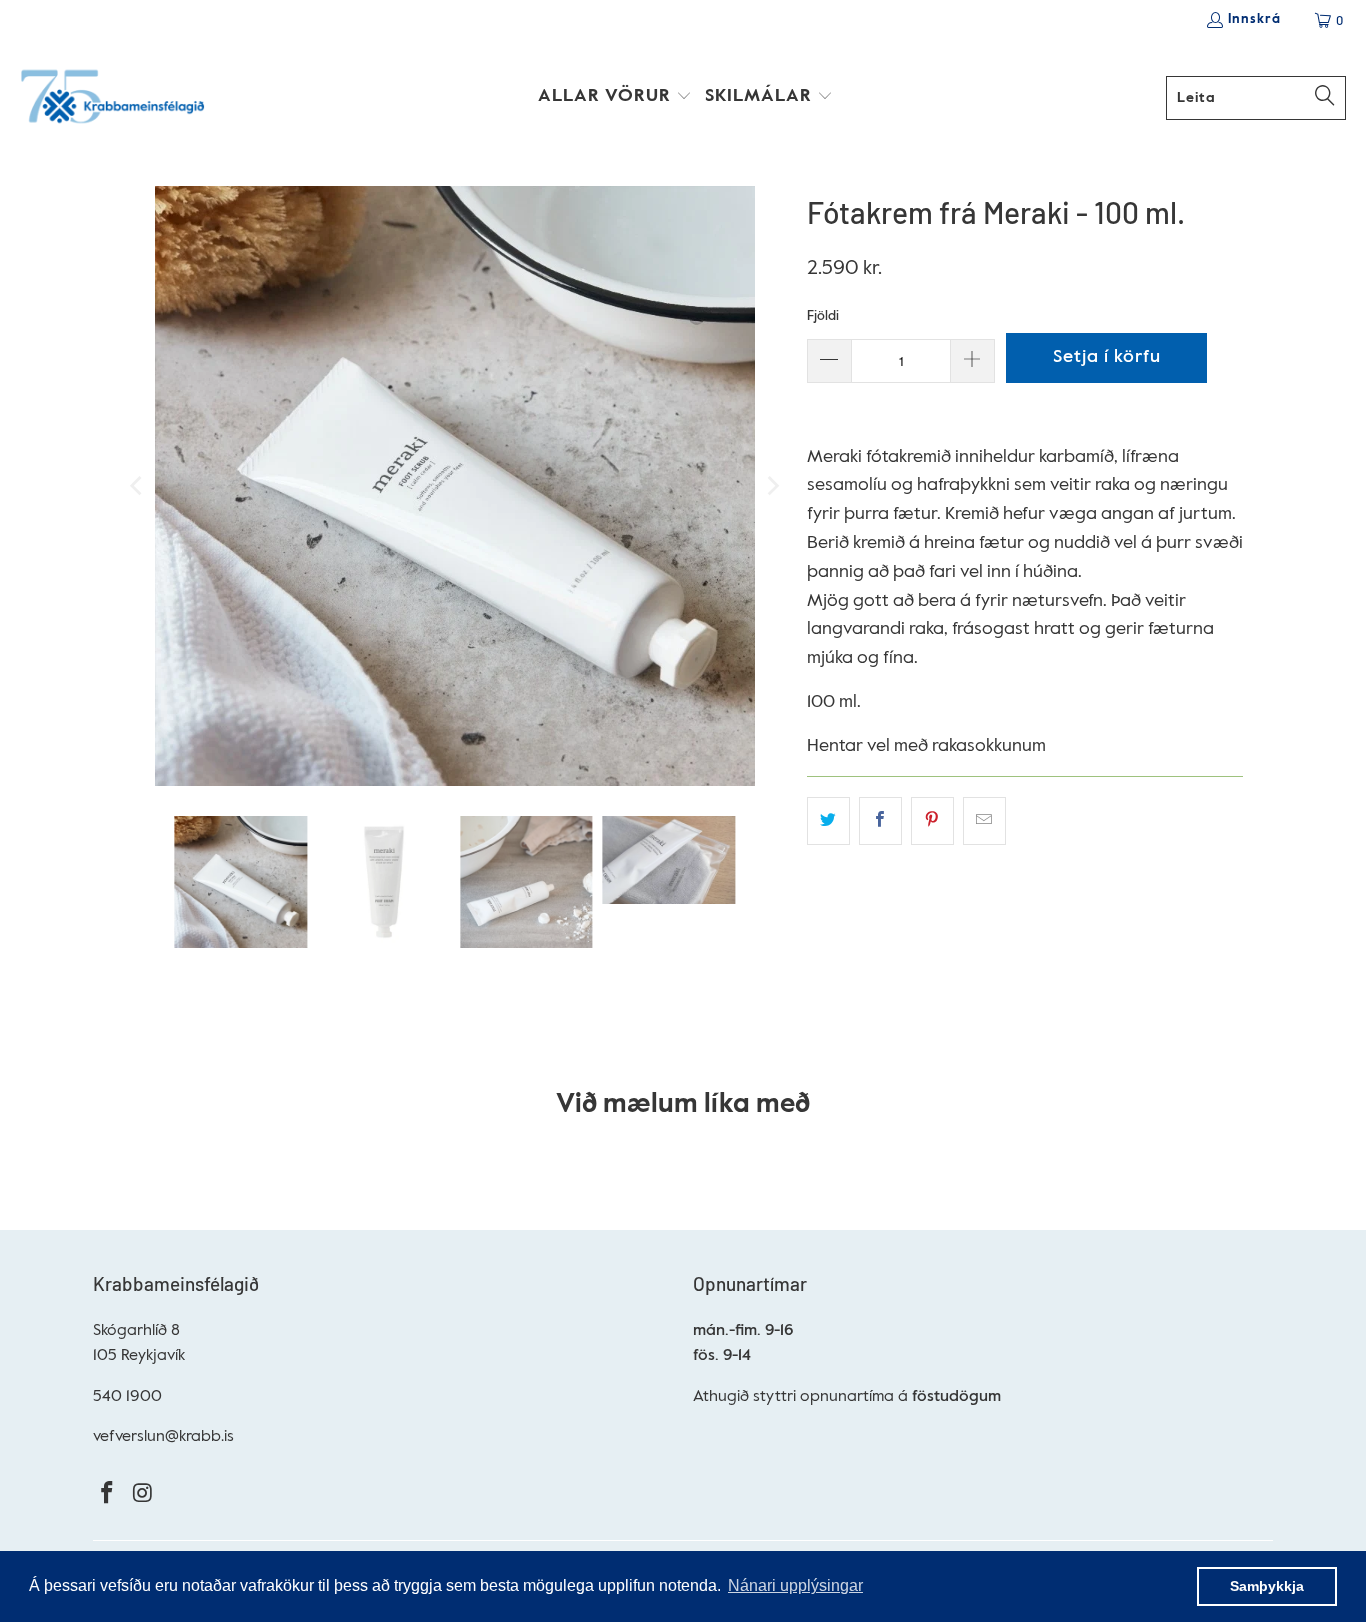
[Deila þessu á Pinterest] (932, 821)
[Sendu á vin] (984, 821)
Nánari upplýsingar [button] (795, 1585)
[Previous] (138, 486)
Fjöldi (823, 316)
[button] (615, 98)
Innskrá (1254, 19)
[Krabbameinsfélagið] (112, 98)
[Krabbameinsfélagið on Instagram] (144, 1494)
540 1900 (127, 1397)
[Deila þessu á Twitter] (828, 821)
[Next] (772, 486)
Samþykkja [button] (1267, 1586)
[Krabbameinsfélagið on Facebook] (108, 1494)
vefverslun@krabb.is (163, 1437)
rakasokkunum (989, 746)
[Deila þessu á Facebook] (880, 821)
